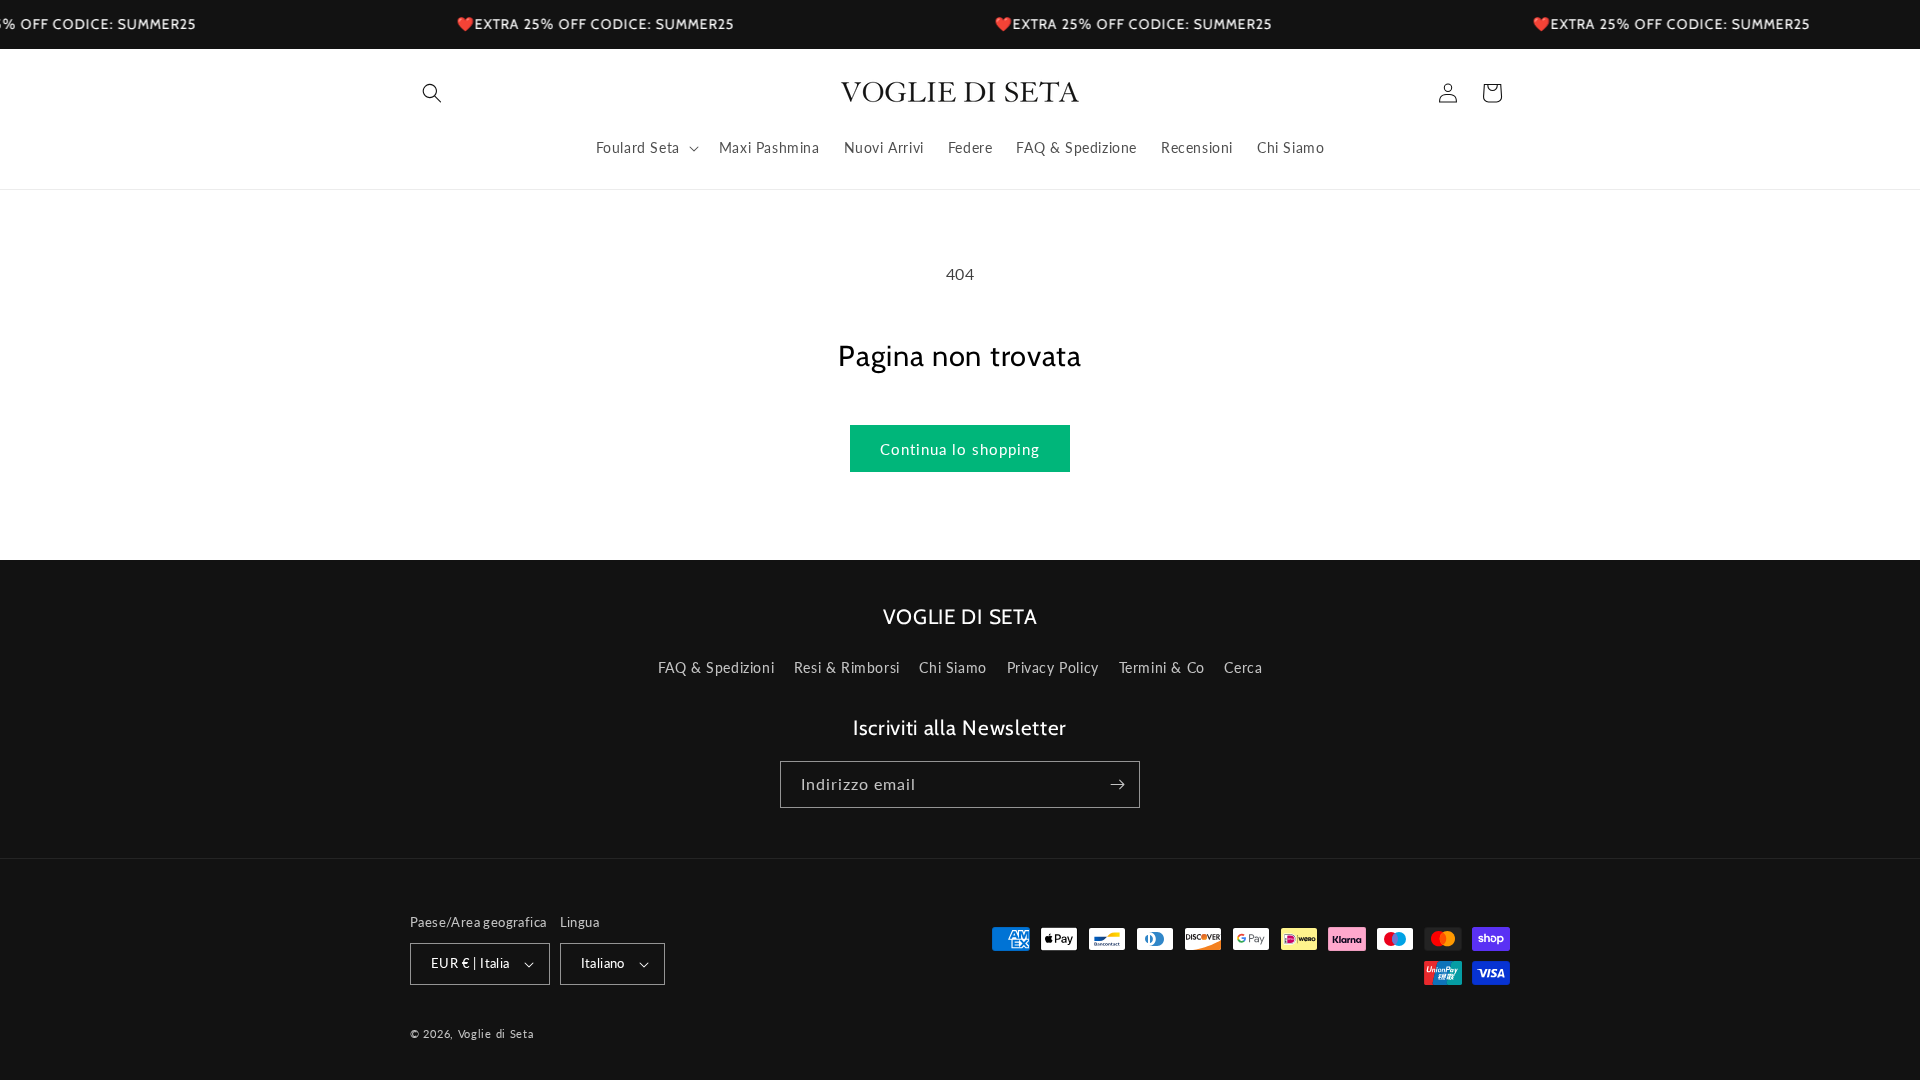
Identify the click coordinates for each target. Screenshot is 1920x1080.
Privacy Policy (1053, 667)
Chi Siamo (952, 667)
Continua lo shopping (960, 449)
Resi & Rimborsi (847, 667)
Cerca (1243, 667)
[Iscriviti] (1117, 784)
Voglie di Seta (496, 1033)
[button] (432, 93)
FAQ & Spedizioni (716, 667)
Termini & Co (1162, 667)
